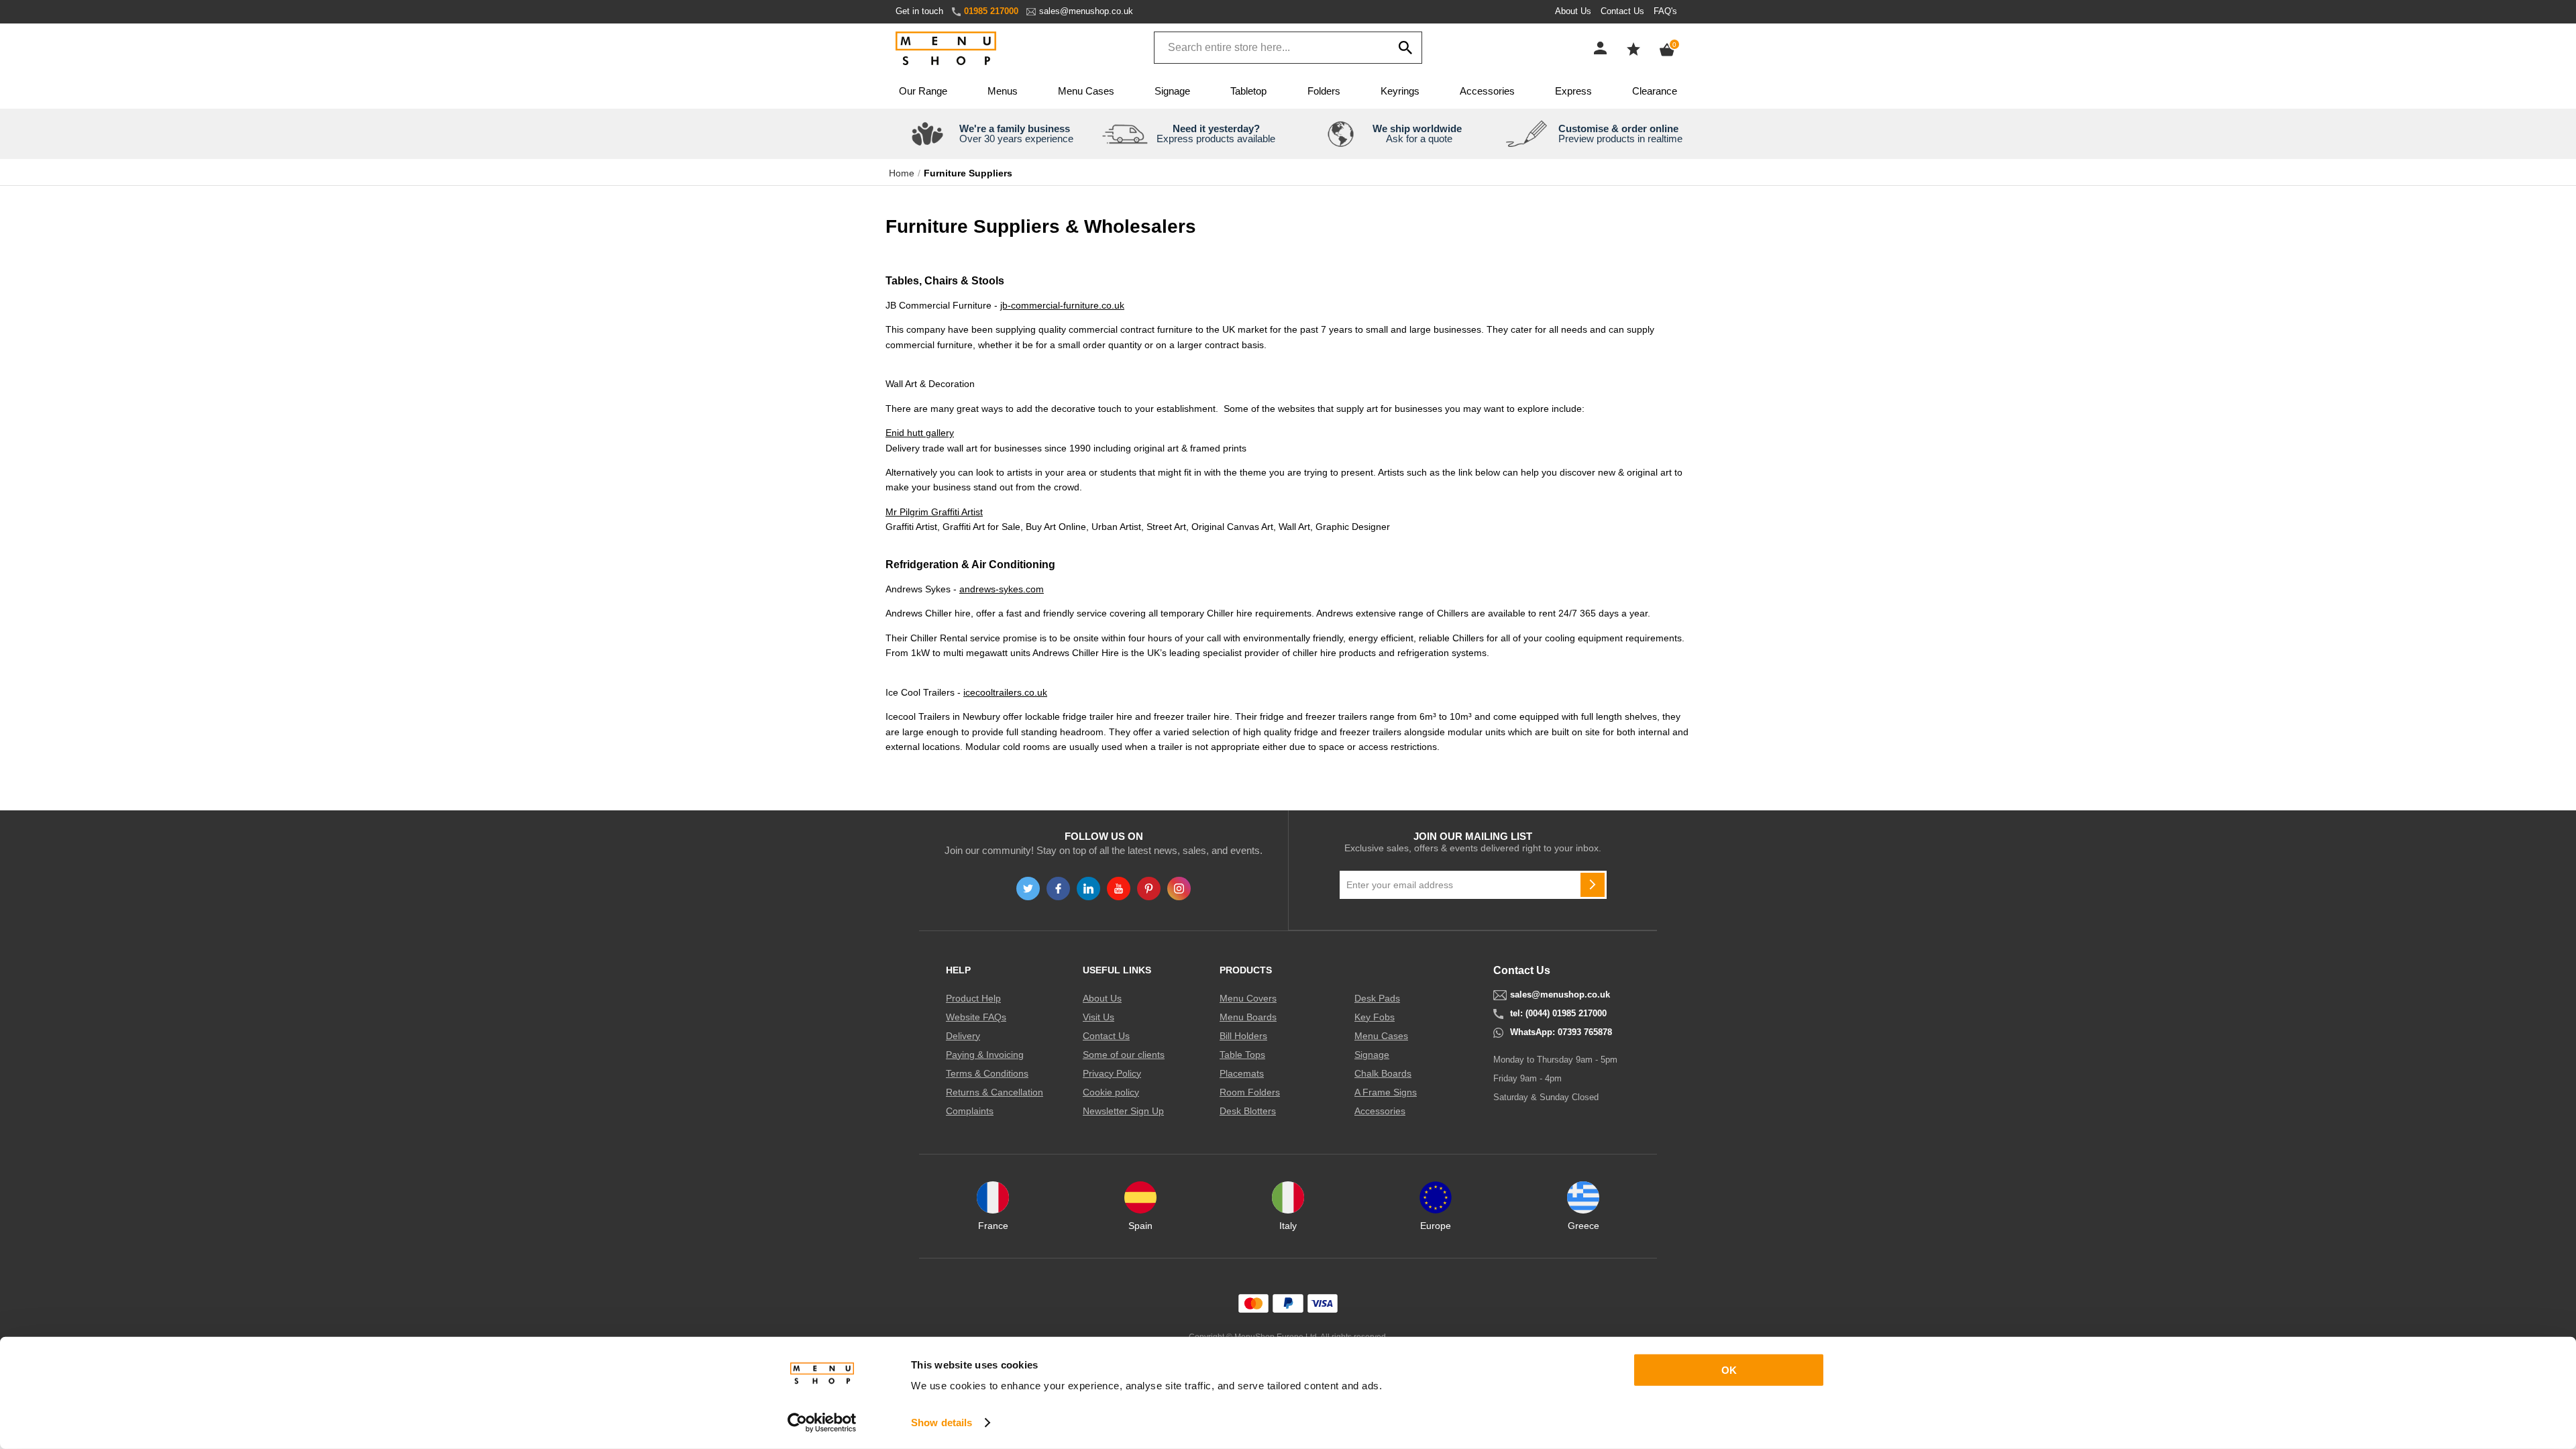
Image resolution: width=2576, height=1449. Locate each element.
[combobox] (1288, 48)
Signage (1172, 91)
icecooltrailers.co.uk (1005, 692)
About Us (1573, 11)
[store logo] (946, 49)
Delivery (963, 1036)
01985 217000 (991, 11)
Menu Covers (1248, 998)
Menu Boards (1248, 1017)
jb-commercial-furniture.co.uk (1062, 305)
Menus (1003, 91)
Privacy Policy (1112, 1073)
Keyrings (1400, 91)
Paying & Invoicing (985, 1055)
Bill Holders (1243, 1036)
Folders (1324, 91)
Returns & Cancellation (995, 1092)
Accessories (1487, 91)
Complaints (970, 1111)
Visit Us (1098, 1017)
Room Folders (1250, 1092)
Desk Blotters (1248, 1111)
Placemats (1242, 1073)
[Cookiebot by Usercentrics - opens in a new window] (822, 1423)
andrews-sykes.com (1002, 589)
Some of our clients (1124, 1055)
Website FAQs (976, 1017)
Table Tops (1242, 1055)
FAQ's (1665, 11)
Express (1573, 91)
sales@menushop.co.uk (1086, 11)
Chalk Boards (1383, 1073)
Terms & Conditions (987, 1073)
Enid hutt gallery (920, 433)
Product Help (973, 998)
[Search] (1405, 48)
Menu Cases (1086, 91)
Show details (942, 1423)
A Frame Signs (1386, 1092)
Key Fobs (1375, 1017)
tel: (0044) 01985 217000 (1558, 1014)
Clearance (1655, 91)
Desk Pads (1377, 998)
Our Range (923, 91)
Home (902, 173)
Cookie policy (1111, 1092)
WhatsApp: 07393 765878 (1561, 1032)
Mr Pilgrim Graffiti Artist (934, 512)
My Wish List (1633, 49)
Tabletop (1248, 91)
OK (1729, 1370)
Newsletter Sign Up (1123, 1111)
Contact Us (1622, 11)
